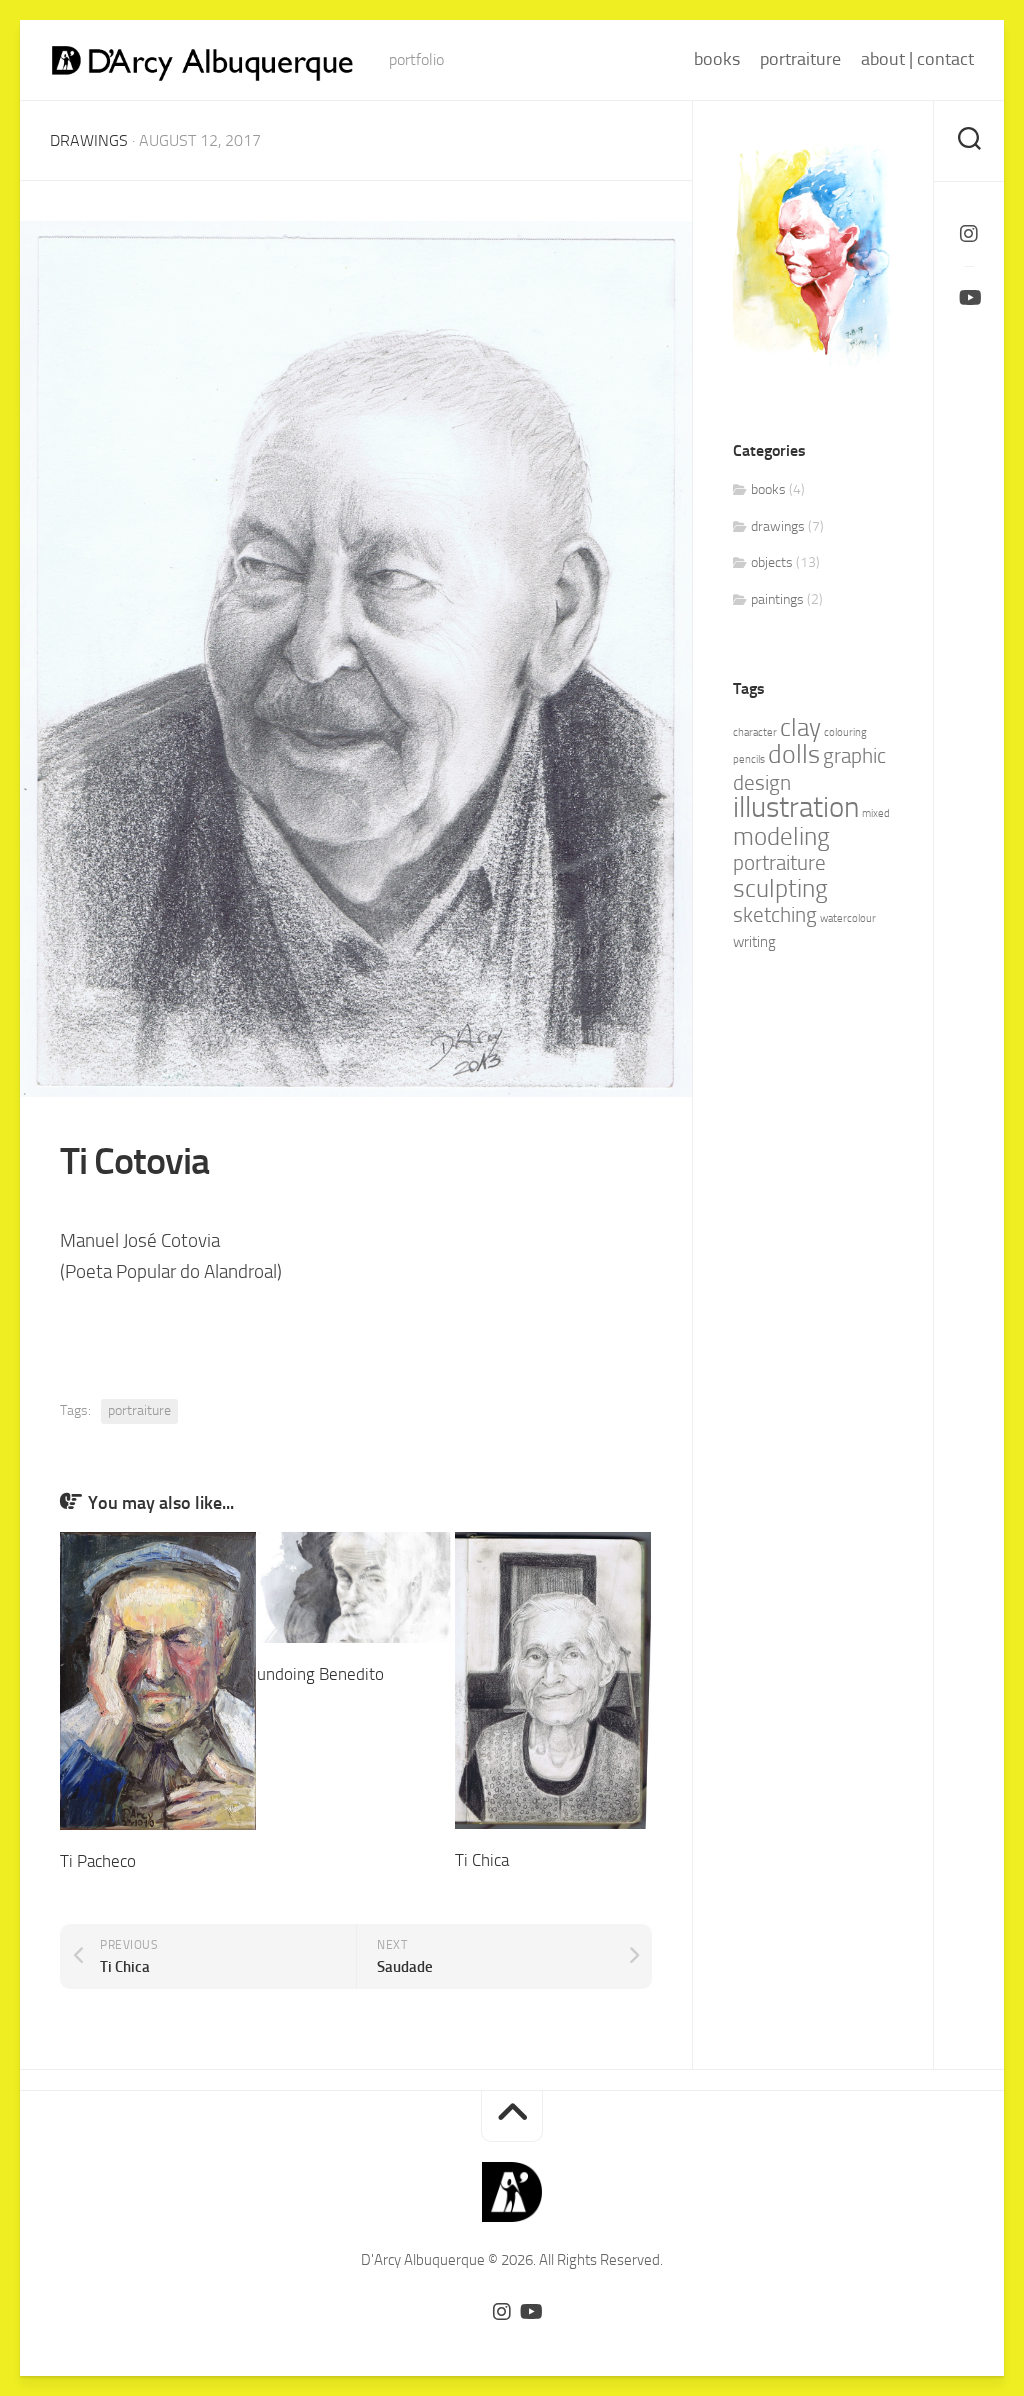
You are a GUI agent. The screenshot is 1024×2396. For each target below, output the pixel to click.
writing (754, 942)
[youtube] (969, 298)
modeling (781, 836)
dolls (794, 754)
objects (772, 562)
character (755, 732)
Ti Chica (482, 1860)
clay (800, 727)
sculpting (780, 888)
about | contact (917, 59)
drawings (89, 140)
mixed (876, 813)
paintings (777, 599)
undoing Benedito (320, 1674)
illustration (796, 807)
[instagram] (969, 234)
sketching (775, 915)
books (717, 59)
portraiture (800, 59)
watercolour (848, 918)
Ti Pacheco (98, 1861)
